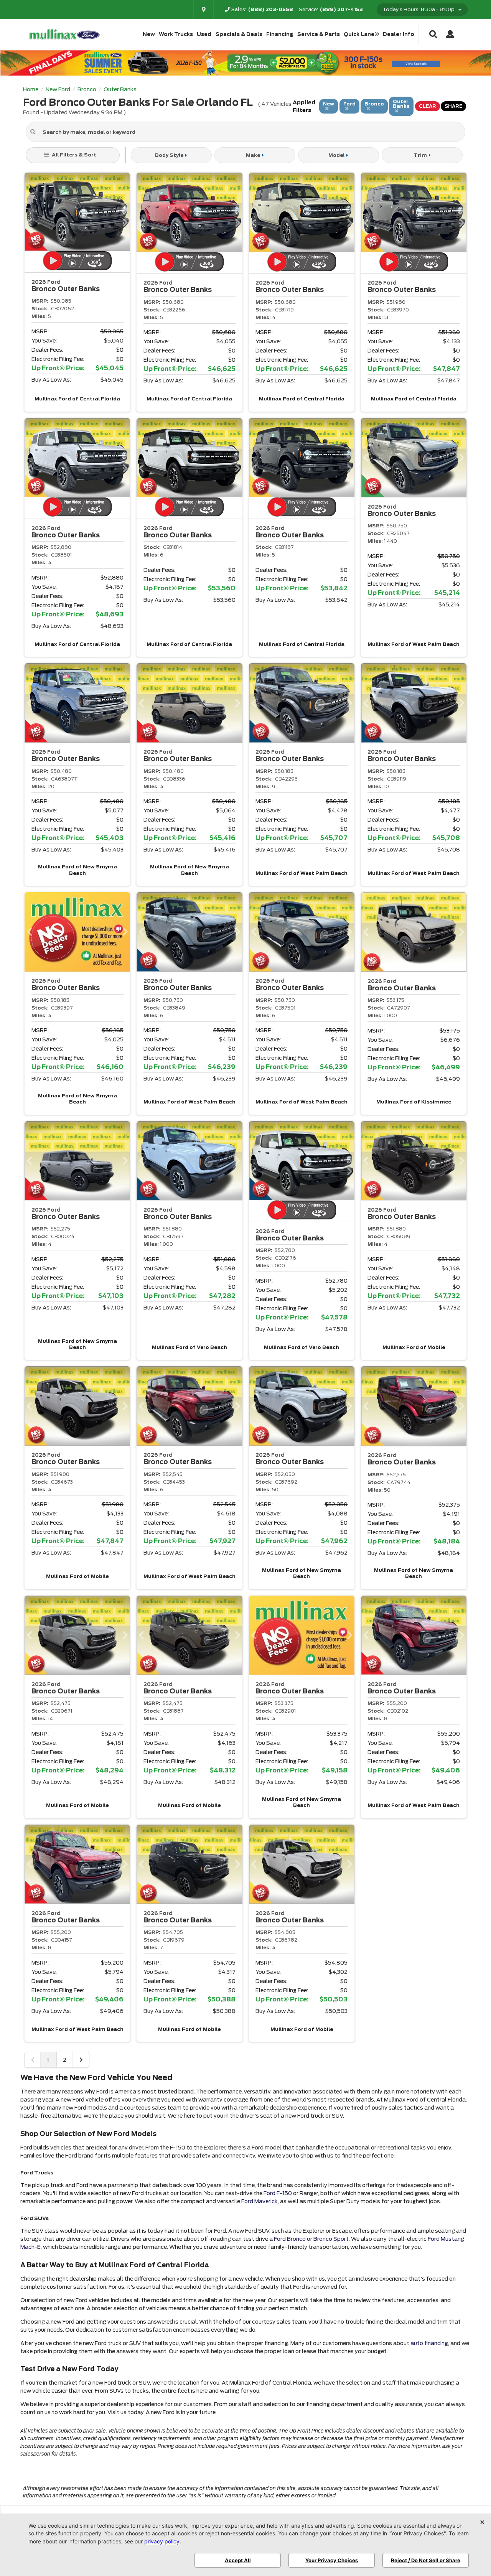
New (149, 34)
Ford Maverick (260, 2201)
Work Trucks (176, 34)
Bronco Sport (331, 2239)
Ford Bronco (290, 2239)
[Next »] (81, 2060)
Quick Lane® (361, 34)
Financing (280, 34)
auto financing (429, 2343)
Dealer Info (399, 34)
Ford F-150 (278, 2193)
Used (204, 34)
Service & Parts (319, 34)
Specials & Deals (239, 34)
